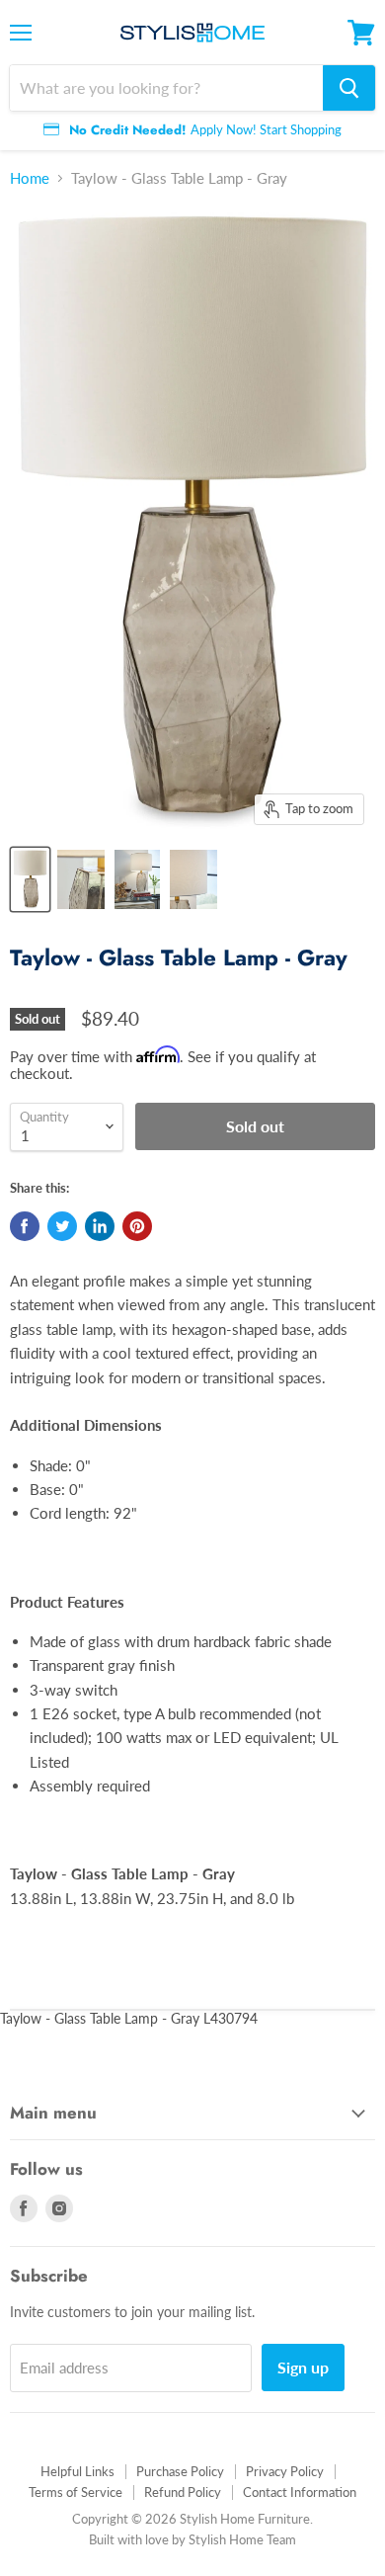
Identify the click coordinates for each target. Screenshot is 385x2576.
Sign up (303, 2367)
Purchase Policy (180, 2471)
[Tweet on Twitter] (62, 1226)
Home (30, 178)
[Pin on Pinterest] (137, 1226)
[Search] (349, 88)
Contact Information (300, 2492)
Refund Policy (183, 2492)
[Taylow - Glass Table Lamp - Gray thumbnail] (30, 879)
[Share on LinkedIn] (100, 1226)
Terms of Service (76, 2492)
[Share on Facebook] (25, 1226)
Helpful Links (77, 2471)
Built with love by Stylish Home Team (192, 2539)
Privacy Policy (285, 2471)
